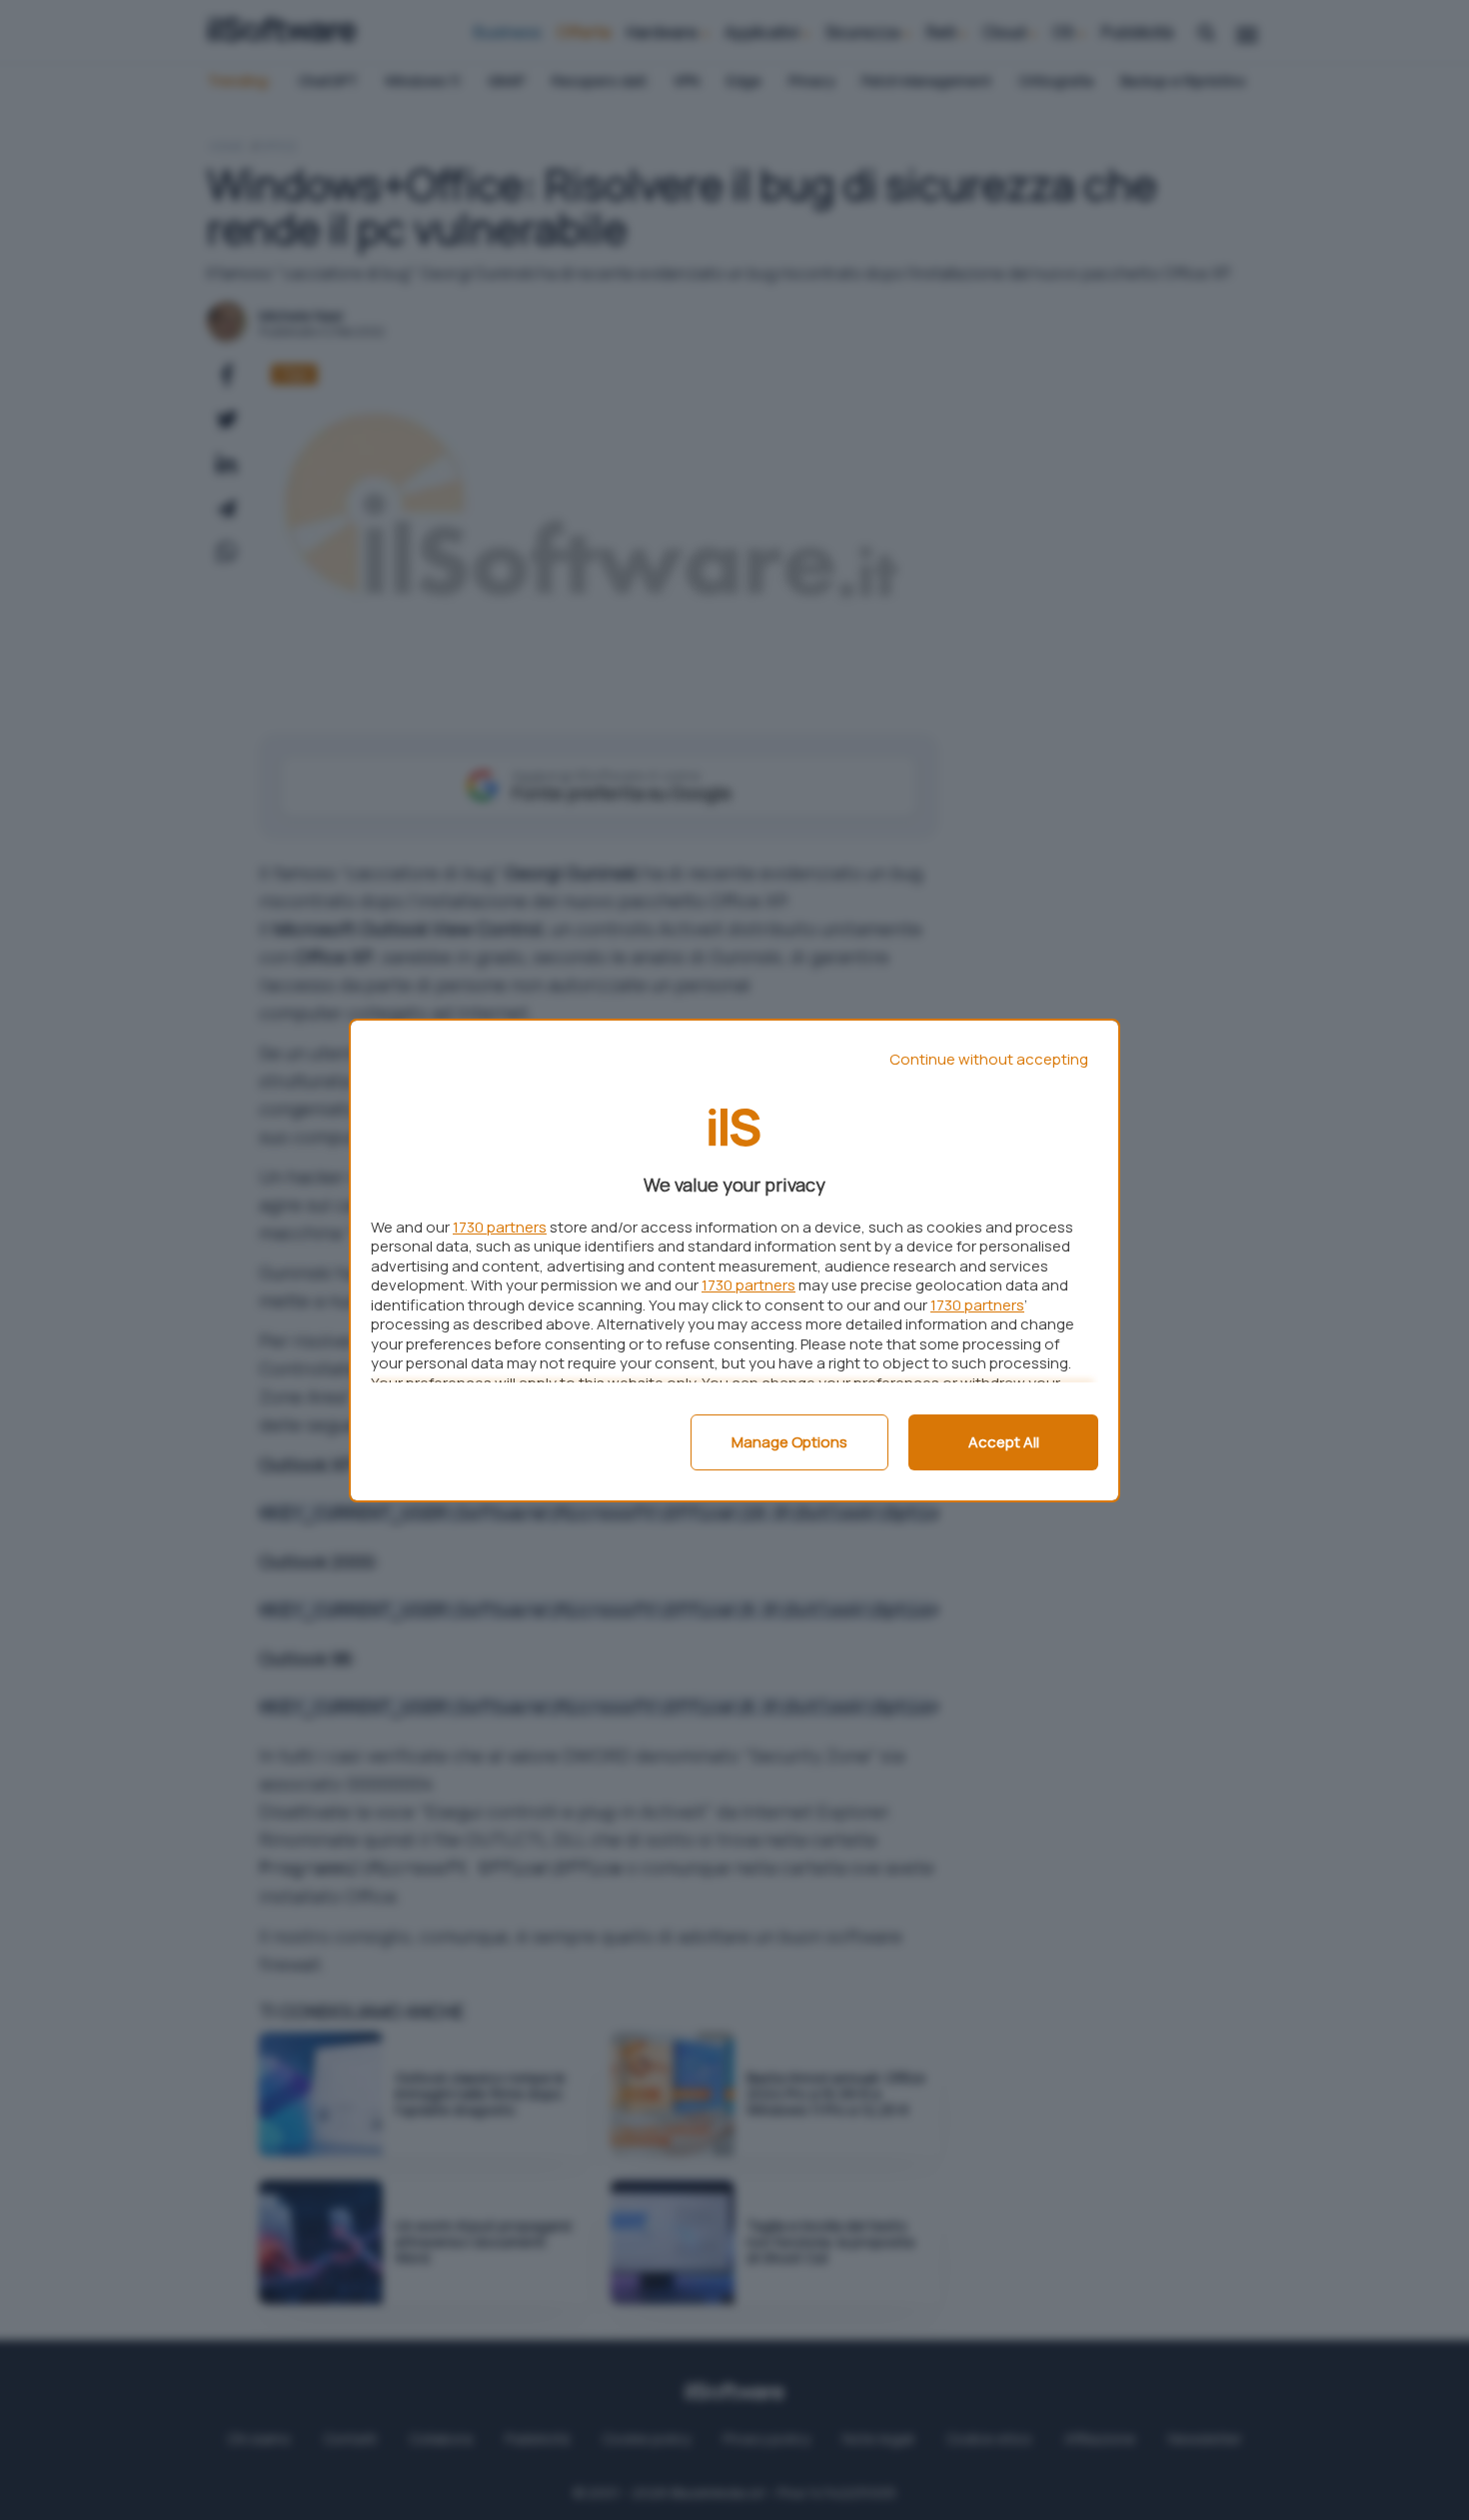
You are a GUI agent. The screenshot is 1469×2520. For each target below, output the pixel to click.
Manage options (789, 1442)
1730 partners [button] (500, 1227)
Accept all (1004, 1442)
